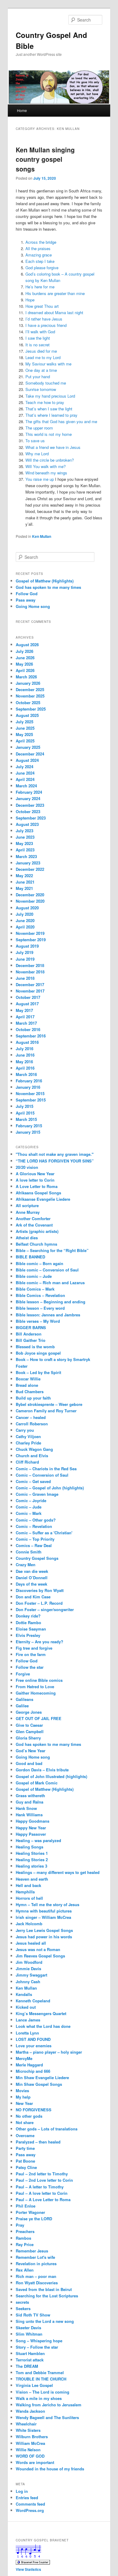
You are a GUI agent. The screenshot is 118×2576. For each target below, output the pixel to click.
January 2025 (28, 747)
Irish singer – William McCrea (43, 1917)
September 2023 (31, 818)
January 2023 (28, 863)
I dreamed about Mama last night (54, 312)
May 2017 (24, 1010)
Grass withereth (30, 1795)
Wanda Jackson (30, 2411)
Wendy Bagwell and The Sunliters (47, 2417)
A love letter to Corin (35, 1180)
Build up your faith (33, 1398)
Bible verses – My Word (38, 1321)
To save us (35, 441)
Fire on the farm (31, 1654)
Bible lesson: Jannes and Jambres (48, 1315)
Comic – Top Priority (35, 1539)
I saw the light (38, 338)
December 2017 (30, 984)
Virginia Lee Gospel (34, 2385)
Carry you (25, 1430)
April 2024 (25, 779)
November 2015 (30, 1093)
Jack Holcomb (29, 1924)
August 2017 (27, 1004)
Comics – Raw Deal (34, 1545)
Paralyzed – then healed (38, 2142)
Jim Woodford (29, 1962)
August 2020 (27, 908)
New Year (24, 2103)
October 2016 (28, 1029)
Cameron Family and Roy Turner (46, 1411)
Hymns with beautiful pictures (44, 1911)
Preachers (25, 2231)
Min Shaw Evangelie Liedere (42, 2077)
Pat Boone (25, 2161)
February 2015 (29, 1126)
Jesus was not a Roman (38, 1949)
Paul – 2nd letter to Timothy (42, 2174)
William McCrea (30, 2443)
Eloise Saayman (31, 1629)
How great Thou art (42, 306)
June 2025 (25, 728)
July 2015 (25, 1106)
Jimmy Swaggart (31, 1975)
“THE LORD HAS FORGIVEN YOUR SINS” (55, 1161)
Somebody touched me (46, 383)
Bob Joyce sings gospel (38, 1353)
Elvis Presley (28, 1635)
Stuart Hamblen (30, 2353)
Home (22, 110)
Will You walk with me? (46, 466)
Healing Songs (29, 1847)
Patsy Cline (26, 2167)
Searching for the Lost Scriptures (47, 2296)
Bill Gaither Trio (31, 1340)
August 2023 (27, 824)
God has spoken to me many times (48, 587)
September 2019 (31, 940)
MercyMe (24, 2058)
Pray (20, 2225)
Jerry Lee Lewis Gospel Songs (44, 1930)
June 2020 (25, 920)
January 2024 (28, 798)
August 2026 (27, 645)
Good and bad (29, 1763)
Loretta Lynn (27, 2033)
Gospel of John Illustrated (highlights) (51, 1776)
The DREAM (27, 2366)
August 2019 (27, 946)
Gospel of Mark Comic (37, 1783)
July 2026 (25, 651)
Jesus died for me (41, 351)
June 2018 (25, 978)
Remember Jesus (32, 2251)
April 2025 (25, 741)
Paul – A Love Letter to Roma (43, 2199)
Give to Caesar (29, 1725)
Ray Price (25, 2244)
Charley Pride (28, 1443)
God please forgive (42, 268)
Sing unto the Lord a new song (45, 2321)
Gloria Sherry (28, 1738)
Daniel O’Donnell (32, 1578)
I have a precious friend (46, 325)
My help (23, 2097)
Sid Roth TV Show (33, 2315)
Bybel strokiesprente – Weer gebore (49, 1404)
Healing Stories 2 (32, 1860)
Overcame (25, 2135)
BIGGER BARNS (31, 1327)
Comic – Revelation (34, 1526)
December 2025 (30, 689)
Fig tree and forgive (34, 1648)
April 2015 (25, 1113)
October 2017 (28, 997)
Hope (30, 300)
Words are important (35, 2462)
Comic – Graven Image (37, 1494)
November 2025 (30, 696)
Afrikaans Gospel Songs (38, 1193)
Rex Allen (25, 2270)
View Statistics (28, 2569)
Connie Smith (29, 1552)
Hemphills (25, 1892)
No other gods (29, 2116)
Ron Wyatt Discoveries (37, 2283)
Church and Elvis (32, 1456)
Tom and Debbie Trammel (40, 2372)
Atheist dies (27, 1238)
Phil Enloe (26, 2206)
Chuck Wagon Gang (34, 1449)
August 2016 (27, 1042)
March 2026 (26, 677)
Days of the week (31, 1584)
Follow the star (30, 1667)
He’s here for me (40, 287)
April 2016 (25, 1068)
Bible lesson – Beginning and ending (51, 1302)
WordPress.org (30, 2510)
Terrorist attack (30, 2360)
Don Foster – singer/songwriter (45, 1609)
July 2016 (25, 1049)
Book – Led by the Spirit (38, 1372)
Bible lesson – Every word (40, 1308)
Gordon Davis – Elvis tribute (42, 1770)
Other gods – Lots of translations (47, 2129)
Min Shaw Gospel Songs (39, 2084)
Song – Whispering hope (39, 2341)
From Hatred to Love (35, 1687)
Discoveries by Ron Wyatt (40, 1590)
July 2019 (25, 952)
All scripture (27, 1205)
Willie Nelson (28, 2450)
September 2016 (31, 1036)
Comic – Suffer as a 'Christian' (44, 1533)
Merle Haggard (29, 2065)
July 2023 (25, 831)
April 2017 (25, 1017)
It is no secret (38, 345)
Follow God (27, 594)
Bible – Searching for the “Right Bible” (52, 1250)
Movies (22, 2091)
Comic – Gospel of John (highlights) (50, 1488)
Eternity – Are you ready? (39, 1642)
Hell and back (28, 1885)
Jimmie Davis (28, 1968)
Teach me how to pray (45, 402)
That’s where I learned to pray (51, 415)
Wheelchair (26, 2424)
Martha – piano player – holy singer (49, 2052)
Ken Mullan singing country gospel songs (45, 159)
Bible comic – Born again (39, 1263)
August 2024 (27, 760)
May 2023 (24, 843)
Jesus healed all (31, 1943)
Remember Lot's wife (35, 2257)
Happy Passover (31, 1834)
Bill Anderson (29, 1334)
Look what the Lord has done (43, 2026)
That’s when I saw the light (49, 409)
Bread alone (27, 1385)
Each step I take (40, 261)
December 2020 (30, 895)
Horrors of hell (29, 1898)
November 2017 (30, 991)
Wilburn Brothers (32, 2437)
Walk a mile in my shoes (39, 2398)
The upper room (39, 428)
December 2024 (30, 754)
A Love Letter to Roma (37, 1186)
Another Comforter (33, 1218)
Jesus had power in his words (44, 1937)
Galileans (25, 1699)
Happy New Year (31, 1828)
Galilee (22, 1706)
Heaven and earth (32, 1879)
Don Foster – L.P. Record (39, 1603)
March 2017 (26, 1023)
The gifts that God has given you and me (61, 421)
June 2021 (25, 882)
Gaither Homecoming (36, 1693)
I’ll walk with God (40, 332)
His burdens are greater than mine (55, 293)
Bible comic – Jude (34, 1276)
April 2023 (25, 850)
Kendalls (24, 1994)
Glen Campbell (30, 1731)
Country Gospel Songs (37, 1558)
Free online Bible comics (39, 1680)
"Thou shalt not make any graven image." (55, 1154)
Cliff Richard (27, 1462)
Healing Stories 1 (32, 1853)
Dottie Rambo (28, 1622)
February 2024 (29, 792)
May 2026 (24, 664)
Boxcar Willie (28, 1379)
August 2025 (27, 715)
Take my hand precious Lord (50, 396)
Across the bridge (41, 242)
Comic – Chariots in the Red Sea (46, 1469)
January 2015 (28, 1132)
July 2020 (25, 914)
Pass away (26, 600)
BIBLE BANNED (30, 1257)
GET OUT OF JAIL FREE (39, 1718)
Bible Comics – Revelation (40, 1295)
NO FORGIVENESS (34, 2110)
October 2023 (28, 811)
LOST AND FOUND (33, 2039)
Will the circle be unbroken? (50, 460)
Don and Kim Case (33, 1597)
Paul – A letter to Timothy (40, 2187)
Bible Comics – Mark (35, 1289)
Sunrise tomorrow (41, 389)
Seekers (23, 2308)
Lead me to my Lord (43, 357)
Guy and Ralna (29, 1802)
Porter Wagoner (30, 2212)
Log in (22, 2491)
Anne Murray (28, 1212)
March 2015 (26, 1119)
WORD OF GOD (30, 2456)
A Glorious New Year (35, 1174)
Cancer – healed (31, 1417)
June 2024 (25, 773)
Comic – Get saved (33, 1481)
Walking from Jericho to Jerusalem (49, 2405)
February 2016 (29, 1081)
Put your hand (38, 377)
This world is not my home (49, 434)
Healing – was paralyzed (38, 1840)
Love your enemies (34, 2046)
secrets (22, 2302)
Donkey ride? (28, 1616)
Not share (25, 2122)
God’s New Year (31, 1751)
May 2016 (24, 1062)
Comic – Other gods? (36, 1520)
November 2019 (30, 933)
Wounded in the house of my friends (50, 2469)
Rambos (23, 2238)
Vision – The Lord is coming (43, 2392)
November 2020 (30, 901)
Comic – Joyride (31, 1500)
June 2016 (25, 1055)
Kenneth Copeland (33, 2001)
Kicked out (26, 2007)
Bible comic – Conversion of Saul (47, 1270)
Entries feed (27, 2498)
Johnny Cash (28, 1982)
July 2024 (25, 767)
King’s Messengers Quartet (41, 2013)
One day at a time (41, 370)
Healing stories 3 (31, 1866)
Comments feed (30, 2504)
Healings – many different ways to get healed (58, 1872)
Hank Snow (26, 1808)
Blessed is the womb (35, 1347)
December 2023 (30, 805)
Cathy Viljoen (28, 1436)
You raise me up (40, 479)
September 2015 (31, 1100)
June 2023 (25, 837)
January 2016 (28, 1087)
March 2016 (26, 1074)
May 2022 (24, 876)
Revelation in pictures (36, 2264)
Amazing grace (39, 255)
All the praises (38, 248)
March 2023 (26, 856)
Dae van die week (32, 1571)
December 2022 (30, 869)
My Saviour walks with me (48, 364)
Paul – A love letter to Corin (42, 2193)
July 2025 (25, 722)
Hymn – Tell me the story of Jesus (48, 1904)
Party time (25, 2148)
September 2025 (31, 709)
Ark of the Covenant (34, 1225)
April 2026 (25, 670)
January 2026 (28, 683)
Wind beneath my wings (46, 473)
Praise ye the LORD (34, 2219)
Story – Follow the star (37, 2347)
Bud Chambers (30, 1392)
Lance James (28, 2020)
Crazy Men (26, 1565)
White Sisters (28, 2430)
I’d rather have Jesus (44, 319)
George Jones (29, 1712)
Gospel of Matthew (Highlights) (45, 581)
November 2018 (30, 972)
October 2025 (28, 703)
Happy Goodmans (33, 1821)
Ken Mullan (42, 536)
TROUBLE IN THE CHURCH (41, 2379)
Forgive (23, 1674)
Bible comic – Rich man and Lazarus (50, 1283)
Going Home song (33, 606)
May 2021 (24, 888)
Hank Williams (29, 1815)
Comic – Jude (29, 1507)
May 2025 (24, 734)
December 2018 (30, 965)
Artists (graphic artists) (37, 1231)
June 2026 (25, 658)
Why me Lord (37, 454)
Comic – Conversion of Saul (42, 1475)
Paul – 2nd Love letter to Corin (44, 2180)
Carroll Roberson (32, 1424)
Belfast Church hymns (36, 1244)
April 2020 (25, 927)
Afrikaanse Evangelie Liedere (43, 1199)
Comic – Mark (29, 1513)
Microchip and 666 (33, 2071)
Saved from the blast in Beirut (44, 2289)
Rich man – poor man (36, 2276)
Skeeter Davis (28, 2328)
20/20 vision (27, 1167)
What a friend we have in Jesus (53, 447)
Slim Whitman (29, 2334)
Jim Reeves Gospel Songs (40, 1956)
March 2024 (26, 786)
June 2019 (25, 959)
